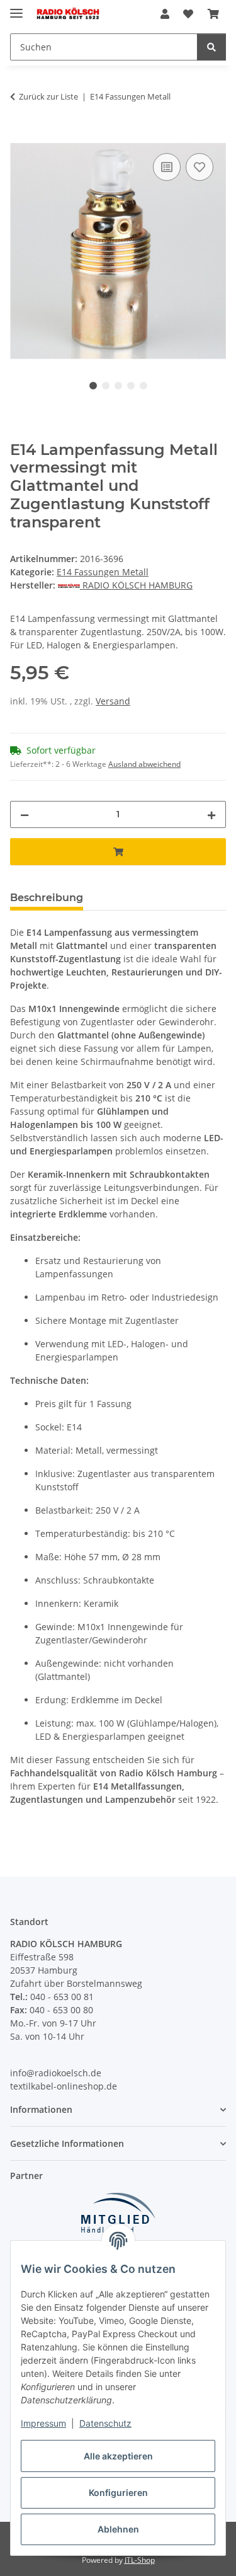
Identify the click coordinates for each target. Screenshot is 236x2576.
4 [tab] (131, 386)
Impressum (43, 2423)
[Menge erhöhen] (211, 814)
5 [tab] (143, 386)
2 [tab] (106, 386)
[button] (165, 14)
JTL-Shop (140, 2560)
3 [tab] (118, 386)
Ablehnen (118, 2529)
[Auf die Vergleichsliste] (167, 167)
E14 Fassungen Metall (103, 572)
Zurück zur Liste (48, 96)
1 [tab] (93, 386)
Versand (113, 701)
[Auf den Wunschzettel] (199, 167)
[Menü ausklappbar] (16, 8)
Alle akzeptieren (118, 2456)
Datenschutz (105, 2423)
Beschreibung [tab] (47, 898)
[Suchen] (211, 47)
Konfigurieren (118, 2493)
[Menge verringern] (25, 814)
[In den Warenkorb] (20, 136)
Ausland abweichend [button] (144, 764)
